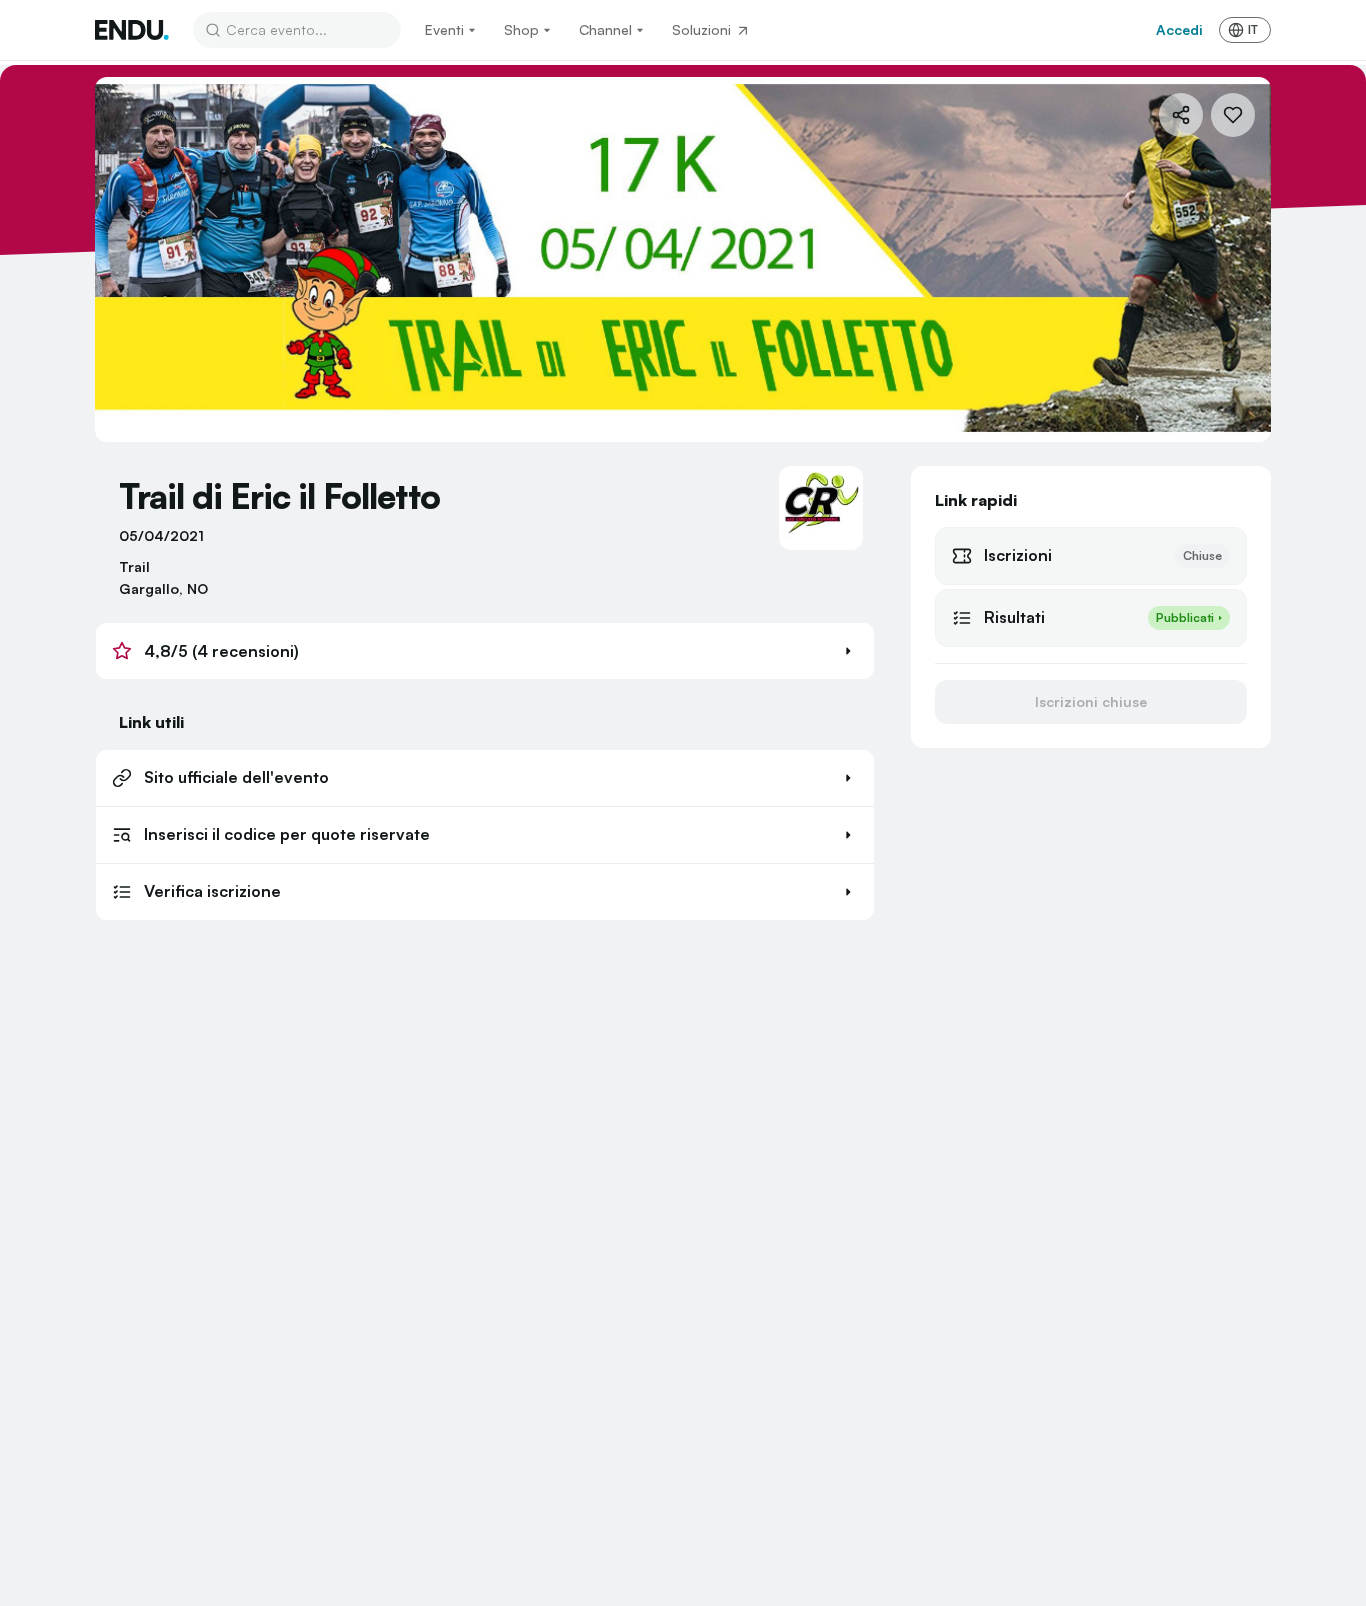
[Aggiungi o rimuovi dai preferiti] (1233, 115)
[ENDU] (132, 30)
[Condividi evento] (1181, 115)
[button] (485, 651)
